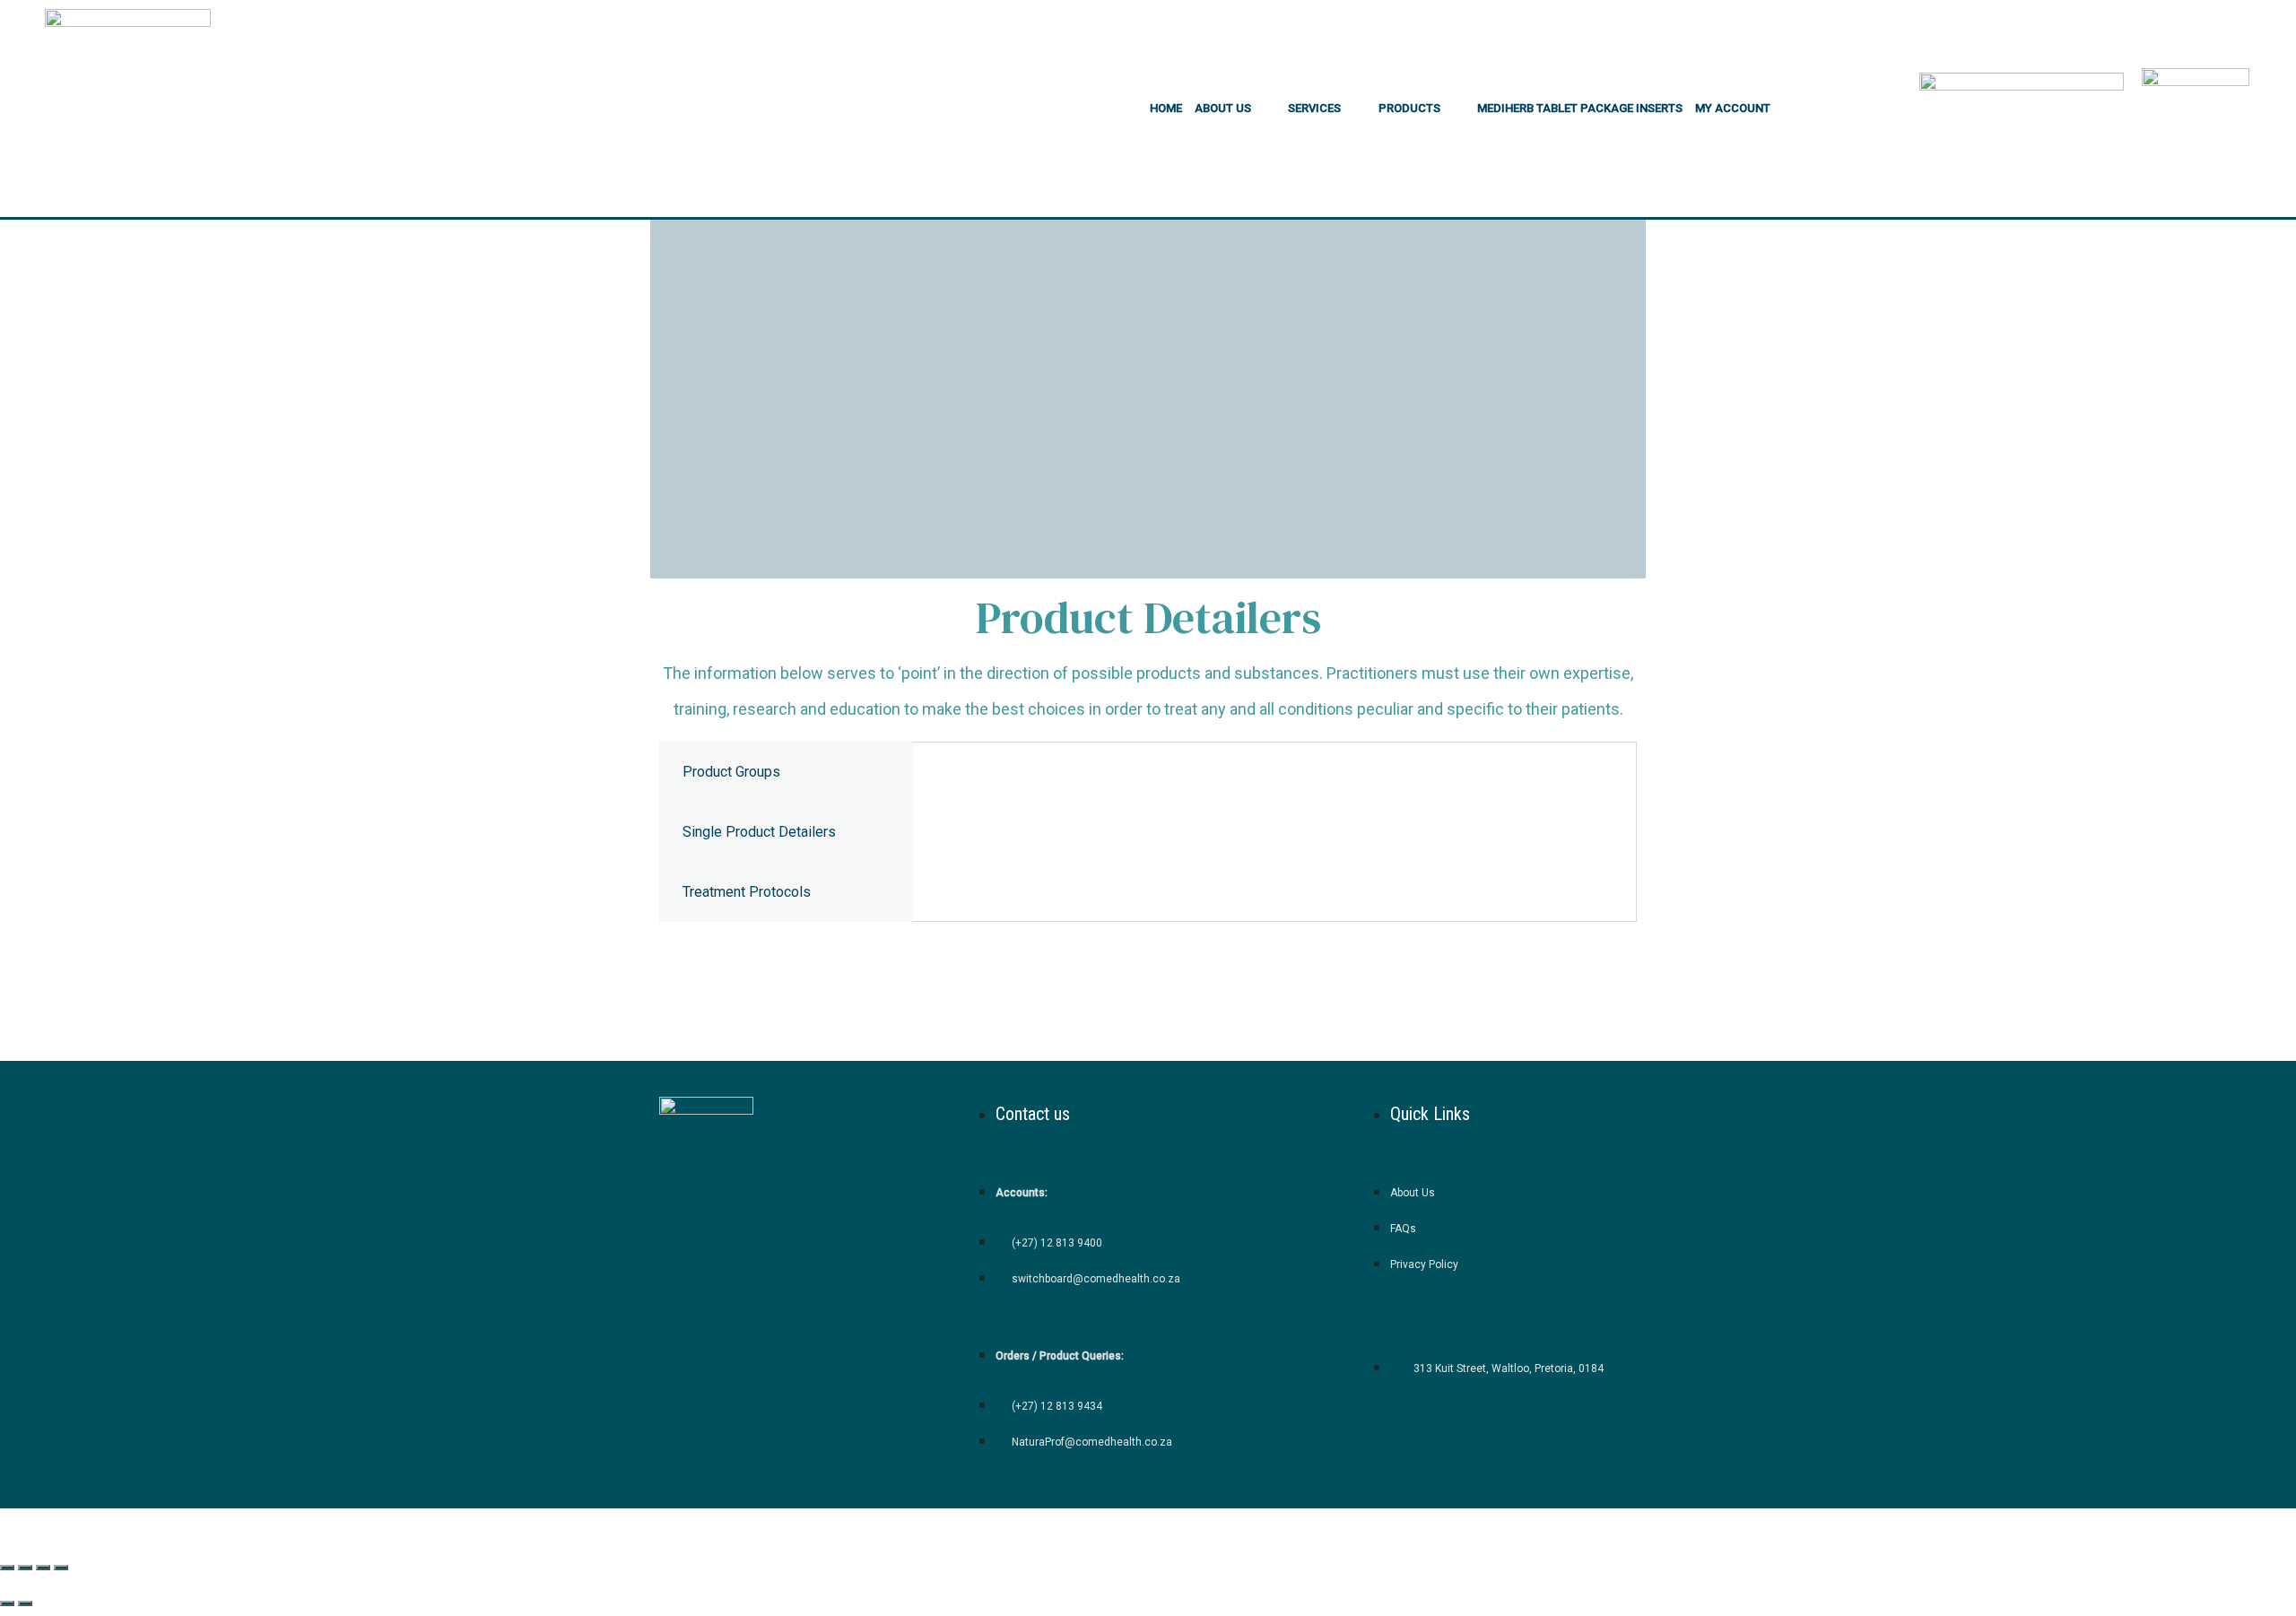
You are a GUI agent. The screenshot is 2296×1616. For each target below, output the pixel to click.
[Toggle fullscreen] (25, 1568)
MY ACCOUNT (1733, 108)
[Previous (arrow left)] (7, 1603)
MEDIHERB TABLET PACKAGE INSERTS (1580, 108)
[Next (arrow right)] (25, 1603)
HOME (1166, 108)
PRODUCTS (1409, 108)
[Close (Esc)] (61, 1568)
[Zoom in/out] (7, 1568)
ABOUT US (1223, 108)
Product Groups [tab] (731, 772)
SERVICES (1314, 108)
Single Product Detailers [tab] (759, 832)
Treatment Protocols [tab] (747, 892)
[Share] (43, 1568)
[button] (1235, 108)
